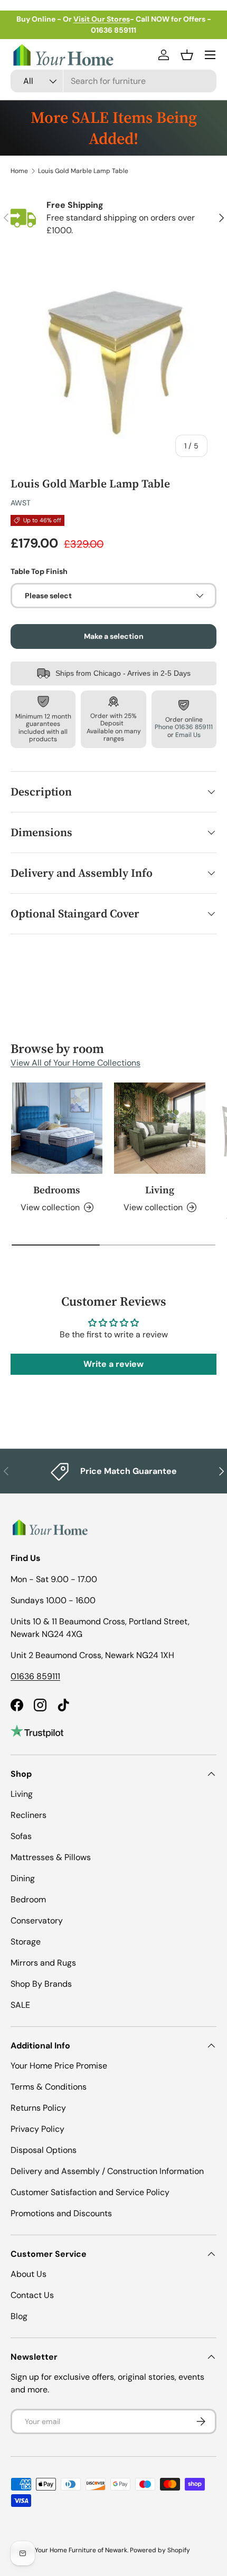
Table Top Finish (39, 571)
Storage (26, 1942)
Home (19, 171)
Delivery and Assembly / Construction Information (107, 2171)
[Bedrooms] (57, 1128)
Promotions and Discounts (61, 2213)
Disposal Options (44, 2150)
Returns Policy (38, 2108)
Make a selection (114, 636)
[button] (187, 55)
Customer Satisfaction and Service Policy (90, 2192)
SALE (20, 2005)
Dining (23, 1878)
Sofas (21, 1836)
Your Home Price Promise (59, 2066)
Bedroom (28, 1899)
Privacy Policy (37, 2129)
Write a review (113, 1364)
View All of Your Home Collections (75, 1063)
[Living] (160, 1128)
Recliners (29, 1815)
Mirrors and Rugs (43, 1963)
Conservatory (37, 1921)
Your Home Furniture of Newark (81, 2550)
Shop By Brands (41, 1984)
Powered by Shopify (160, 2550)
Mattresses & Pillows (51, 1857)
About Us (29, 2274)
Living (160, 1190)
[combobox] (113, 81)
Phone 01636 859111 (184, 727)
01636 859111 (35, 1676)
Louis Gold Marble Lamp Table (83, 171)
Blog (19, 2316)
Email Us (188, 735)
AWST (21, 503)
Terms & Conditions (49, 2087)
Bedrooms (57, 1190)
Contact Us (32, 2295)
